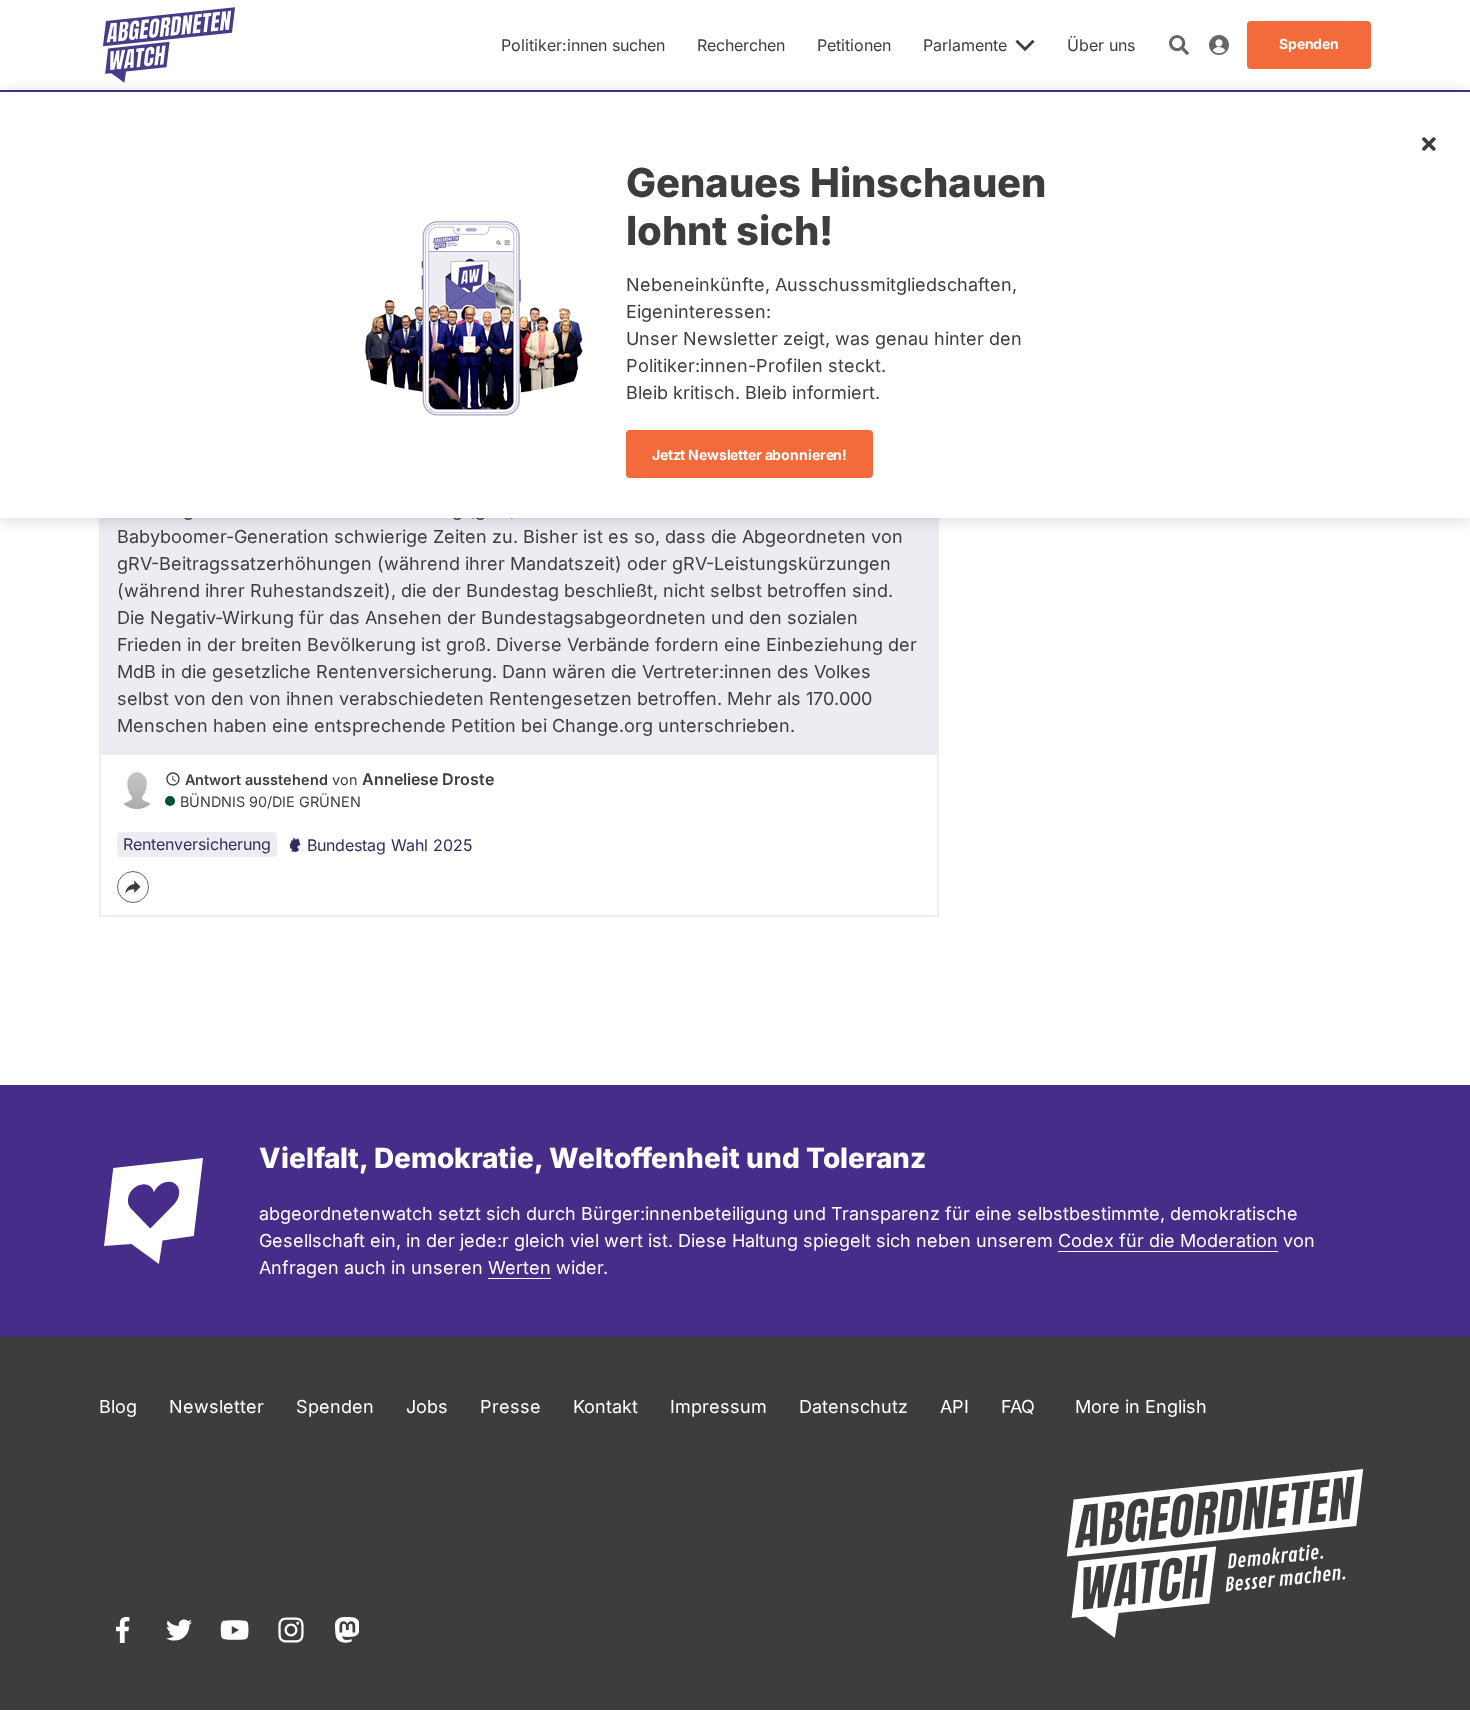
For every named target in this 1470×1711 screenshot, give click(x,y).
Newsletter (216, 1406)
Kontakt (605, 1406)
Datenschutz (853, 1406)
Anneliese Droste (428, 779)
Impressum (718, 1406)
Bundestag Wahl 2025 (390, 845)
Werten (519, 1267)
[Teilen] (133, 887)
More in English (1141, 1406)
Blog (118, 1406)
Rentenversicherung (197, 844)
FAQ (1018, 1406)
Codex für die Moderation (1168, 1240)
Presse (510, 1406)
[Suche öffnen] (1179, 45)
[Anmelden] (1219, 45)
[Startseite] (169, 45)
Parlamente (965, 45)
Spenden (335, 1406)
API (954, 1406)
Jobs (427, 1406)
